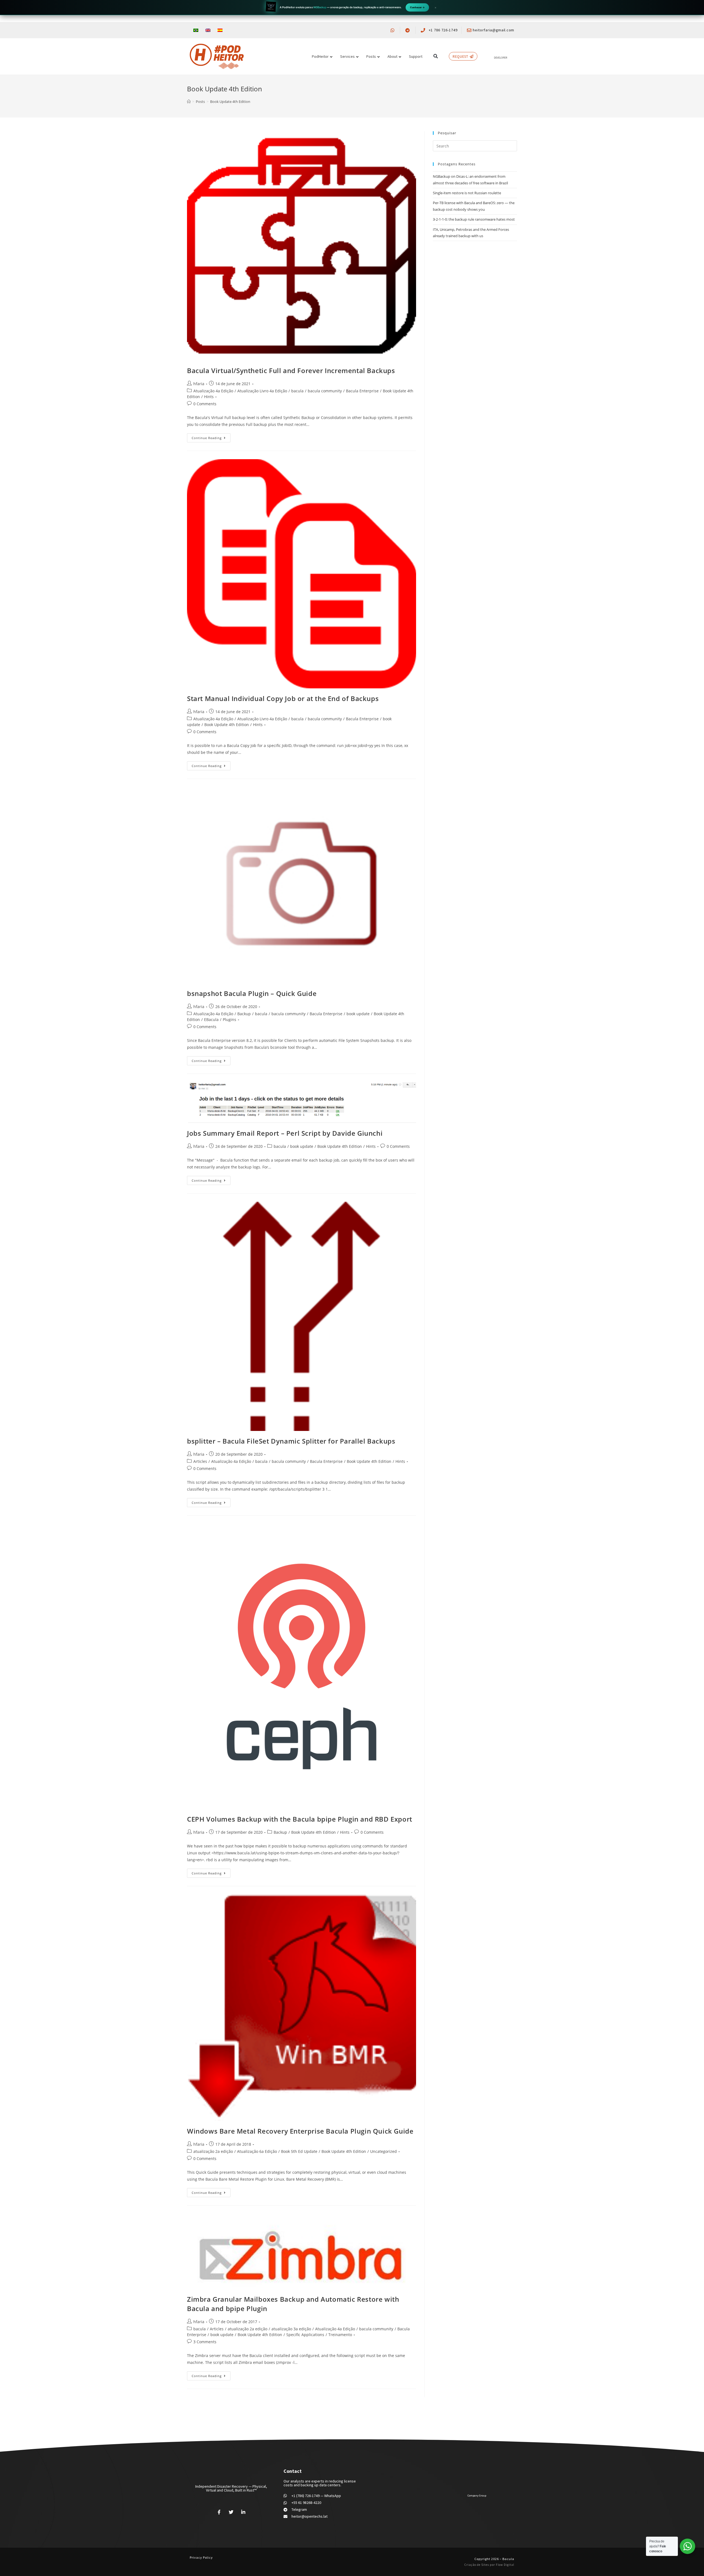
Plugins (229, 1019)
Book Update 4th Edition (227, 725)
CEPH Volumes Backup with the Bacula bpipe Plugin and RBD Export (300, 1819)
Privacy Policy (201, 2557)
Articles (200, 1461)
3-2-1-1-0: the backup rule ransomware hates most (474, 219)
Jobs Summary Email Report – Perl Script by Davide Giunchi (285, 1133)
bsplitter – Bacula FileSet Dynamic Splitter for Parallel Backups (291, 1441)
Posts (371, 56)
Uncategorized (383, 2151)
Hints (209, 397)
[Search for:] (475, 146)
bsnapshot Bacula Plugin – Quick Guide (252, 993)
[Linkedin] (243, 2512)
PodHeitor (320, 56)
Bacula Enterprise (362, 391)
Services (347, 56)
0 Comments (205, 404)
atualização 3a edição (291, 2329)
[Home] (189, 102)
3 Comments (205, 2342)
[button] (435, 56)
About (392, 56)
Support (416, 56)
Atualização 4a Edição (213, 391)
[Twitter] (231, 2512)
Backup (244, 1014)
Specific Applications (305, 2335)
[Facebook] (219, 2512)
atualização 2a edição (213, 2151)
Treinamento (340, 2335)
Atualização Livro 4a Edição (262, 391)
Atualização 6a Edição (257, 2151)
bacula (297, 391)
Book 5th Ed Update (299, 2151)
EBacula (211, 1019)
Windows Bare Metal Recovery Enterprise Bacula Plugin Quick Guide (300, 2131)
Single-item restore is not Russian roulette (467, 193)
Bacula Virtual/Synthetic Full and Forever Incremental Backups (291, 370)
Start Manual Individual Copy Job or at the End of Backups (283, 698)
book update (358, 1014)
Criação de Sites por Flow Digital (489, 2565)
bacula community (325, 391)
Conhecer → (417, 7)
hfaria (199, 384)
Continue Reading (207, 438)
